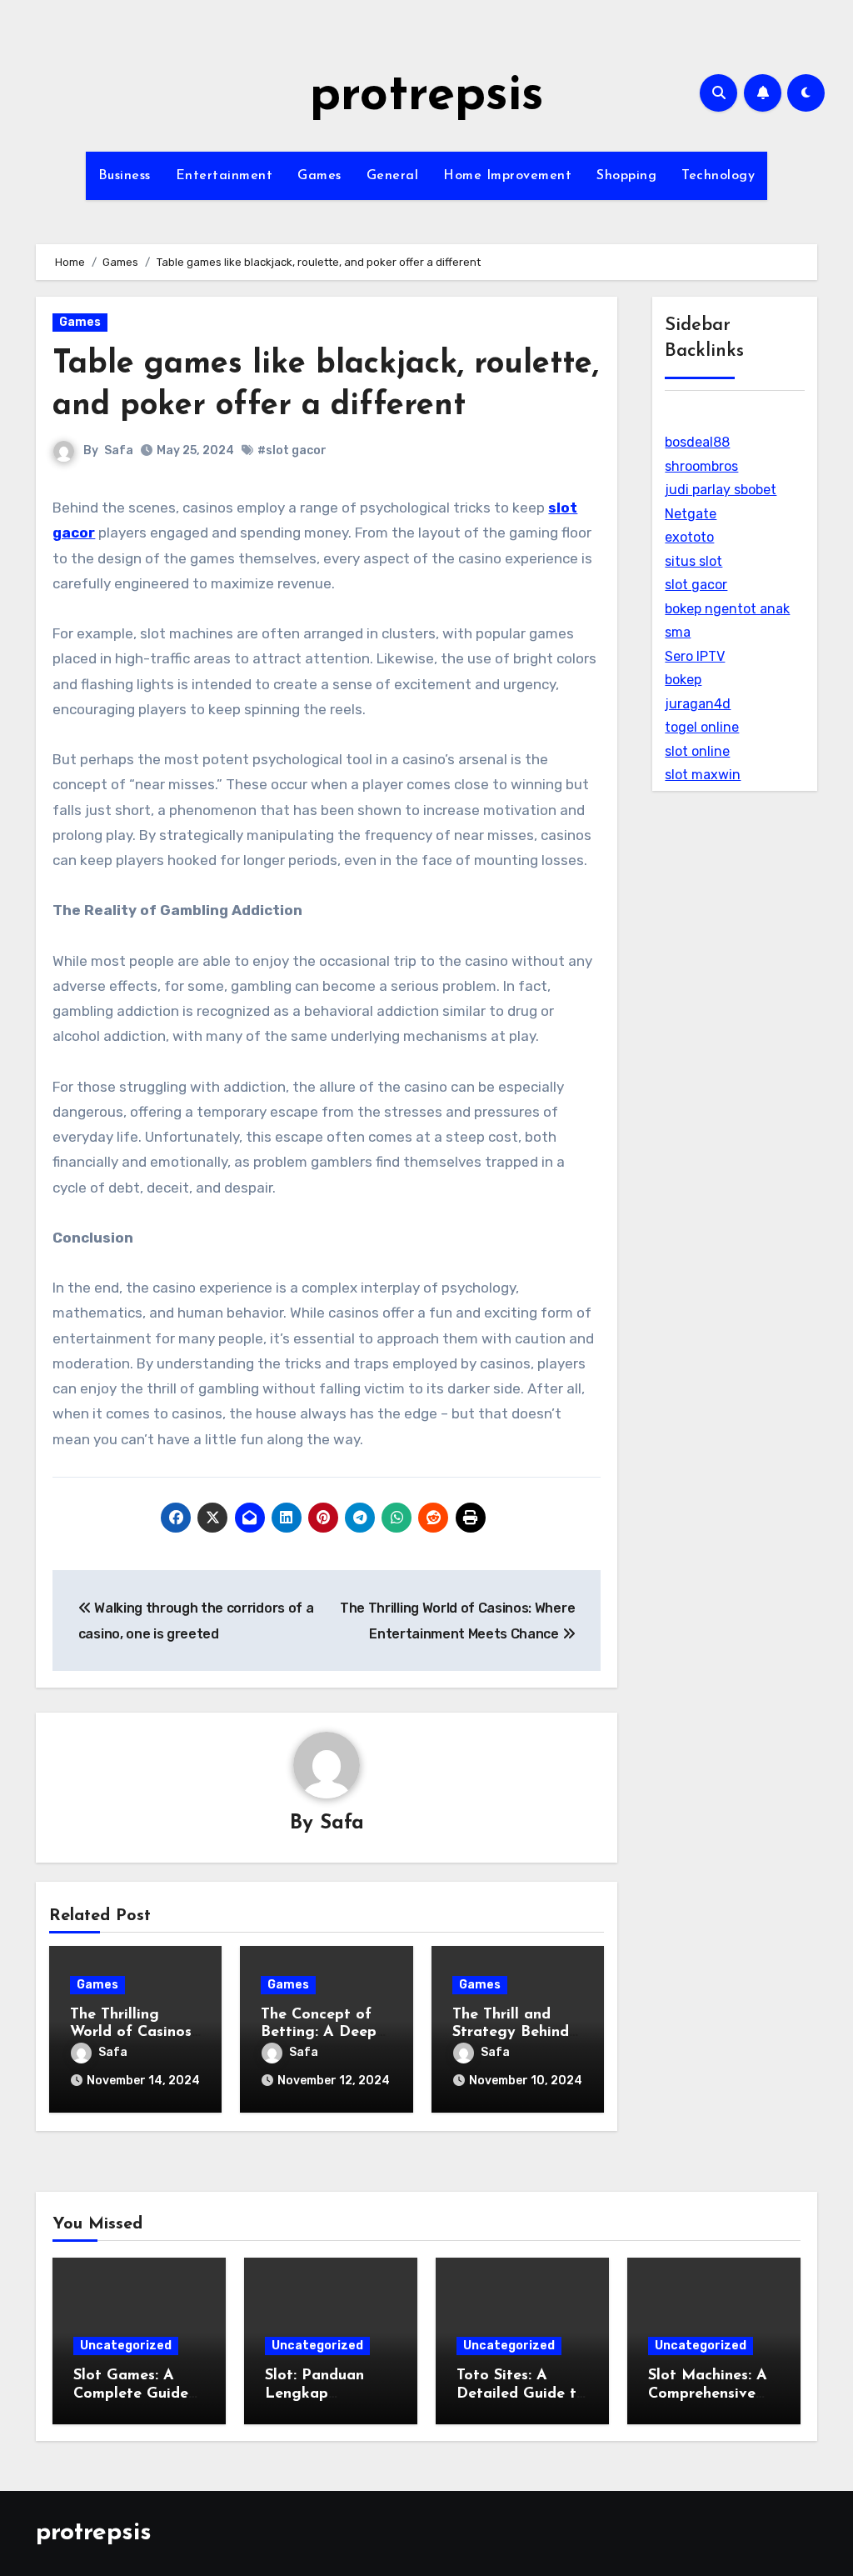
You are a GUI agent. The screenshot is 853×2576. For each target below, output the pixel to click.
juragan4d (698, 704)
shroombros (701, 466)
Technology (718, 176)
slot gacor (696, 585)
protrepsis (427, 97)
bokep (683, 680)
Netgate (691, 514)
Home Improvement (507, 176)
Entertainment (224, 176)
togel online (702, 727)
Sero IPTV (695, 656)
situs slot (693, 561)
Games (319, 176)
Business (125, 176)
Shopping (626, 176)
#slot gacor (292, 450)
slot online (697, 751)
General (393, 176)
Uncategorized (126, 2346)
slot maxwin (703, 775)
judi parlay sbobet (721, 490)
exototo (689, 537)
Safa (119, 450)
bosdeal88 (697, 442)
